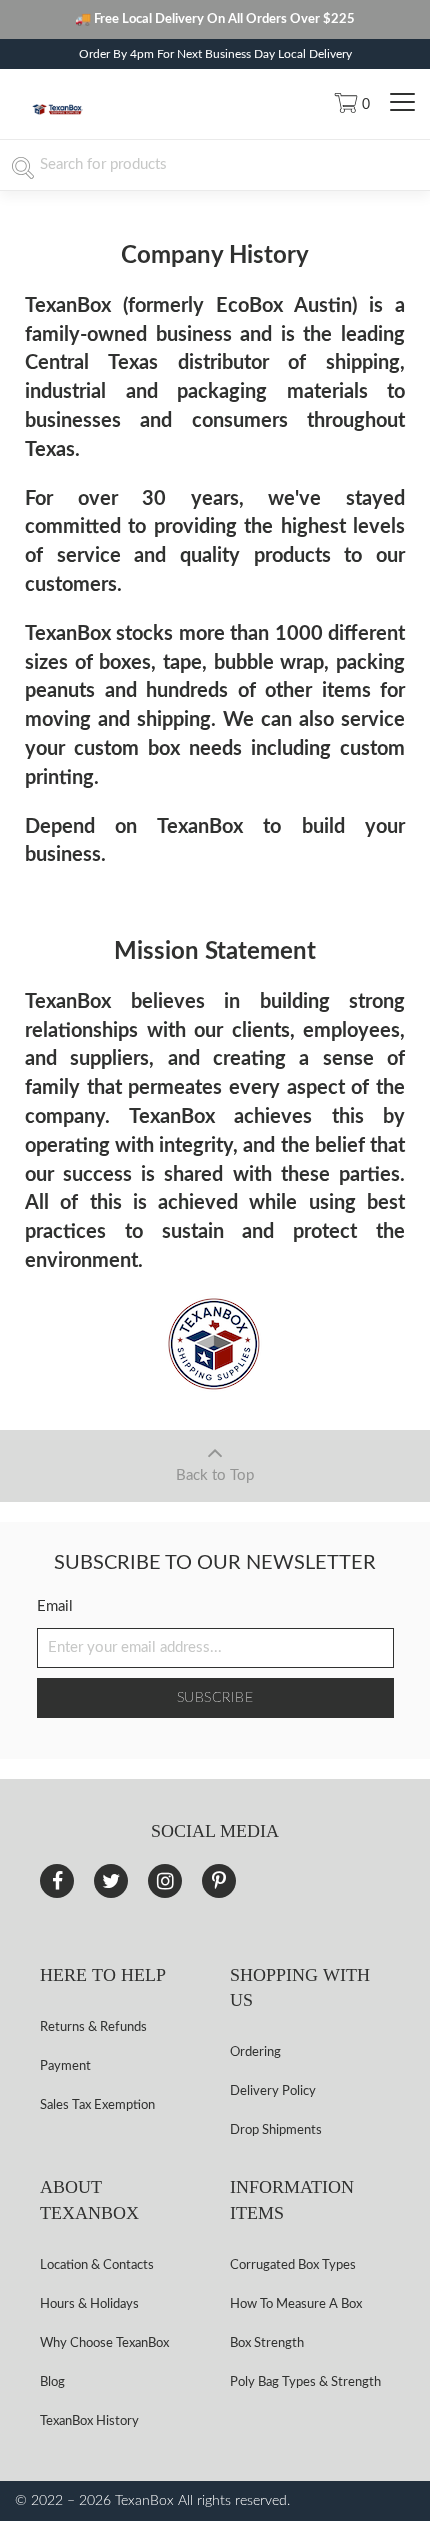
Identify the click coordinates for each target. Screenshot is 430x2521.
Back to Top (215, 1475)
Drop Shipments (276, 2130)
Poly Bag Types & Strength (305, 2382)
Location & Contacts (97, 2265)
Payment (65, 2066)
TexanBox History (89, 2421)
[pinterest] (219, 1881)
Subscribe (215, 1698)
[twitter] (111, 1881)
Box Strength (267, 2343)
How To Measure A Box (296, 2304)
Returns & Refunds (93, 2027)
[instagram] (165, 1881)
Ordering (255, 2052)
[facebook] (57, 1881)
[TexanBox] (57, 111)
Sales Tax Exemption (97, 2105)
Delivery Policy (273, 2091)
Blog (52, 2382)
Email (55, 1606)
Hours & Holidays (89, 2304)
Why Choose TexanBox (104, 2343)
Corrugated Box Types (293, 2265)
